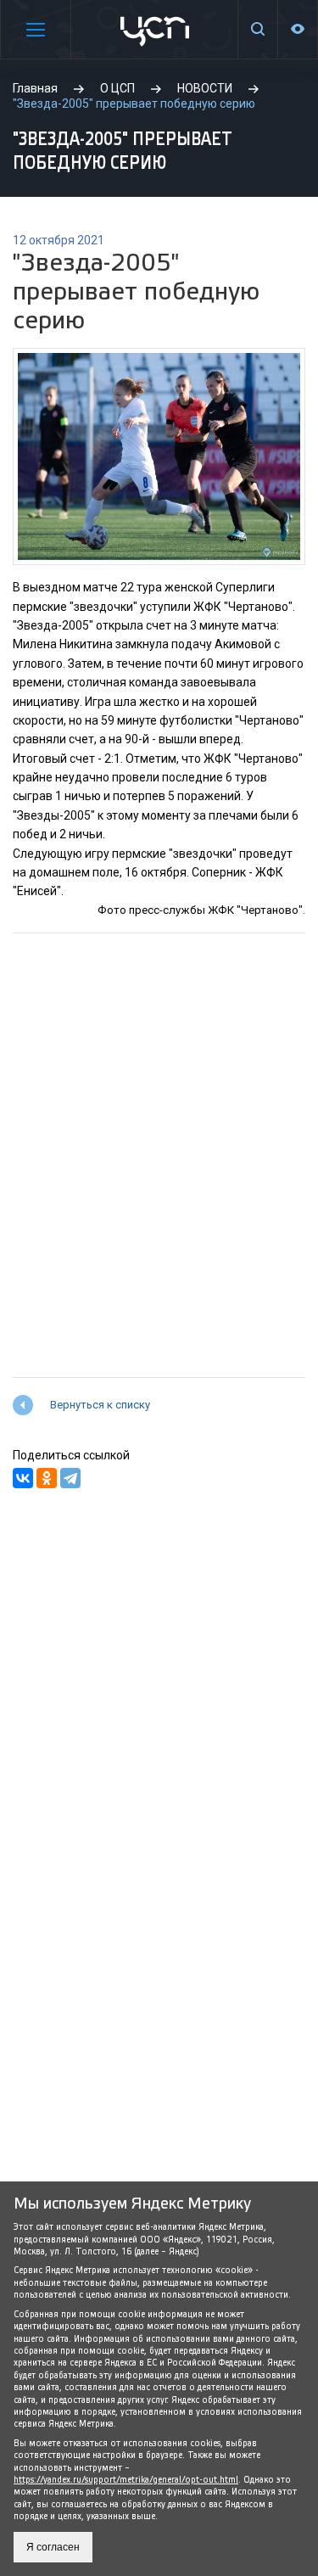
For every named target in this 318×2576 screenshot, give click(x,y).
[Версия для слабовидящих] (298, 29)
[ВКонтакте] (23, 1478)
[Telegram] (70, 1478)
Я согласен (53, 2547)
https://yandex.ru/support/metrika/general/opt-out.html (126, 2480)
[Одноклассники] (47, 1478)
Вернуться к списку (100, 1405)
